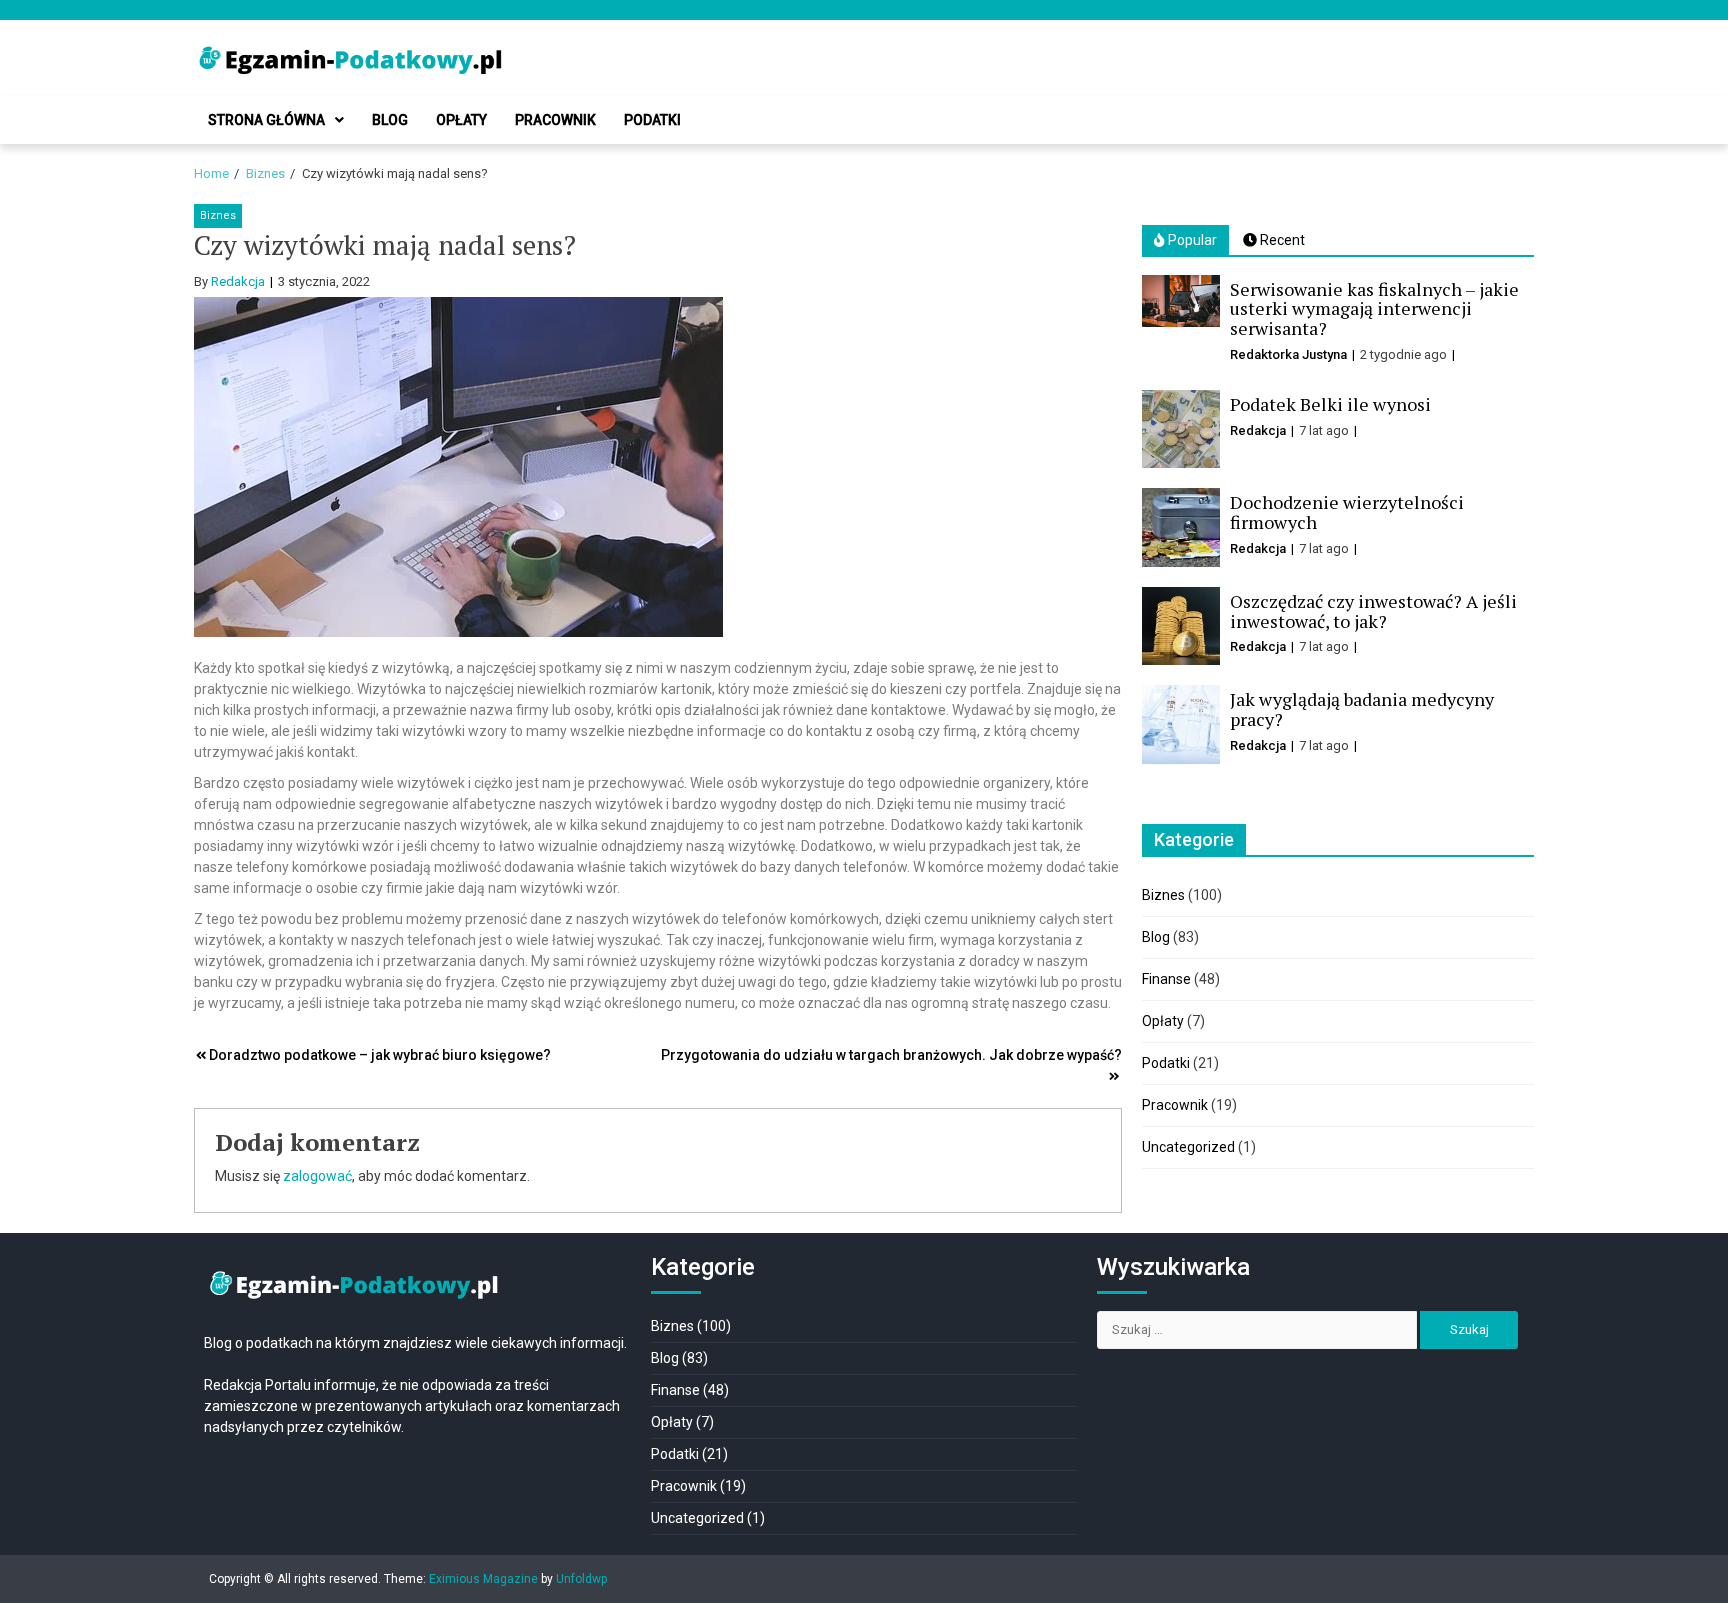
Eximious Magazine (483, 1579)
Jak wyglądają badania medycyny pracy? (1362, 709)
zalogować (317, 1176)
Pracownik (555, 120)
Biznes (218, 215)
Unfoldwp (581, 1579)
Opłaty (461, 120)
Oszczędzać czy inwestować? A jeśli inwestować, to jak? (1373, 611)
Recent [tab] (1281, 240)
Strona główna (266, 120)
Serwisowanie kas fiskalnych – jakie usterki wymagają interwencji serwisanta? (1374, 309)
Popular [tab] (1191, 240)
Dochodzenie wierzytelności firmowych (1347, 512)
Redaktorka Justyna (1288, 354)
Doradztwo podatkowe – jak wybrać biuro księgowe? (381, 1055)
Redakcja (238, 281)
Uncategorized (1188, 1147)
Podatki (652, 120)
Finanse (1166, 979)
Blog (390, 120)
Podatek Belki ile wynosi (1330, 404)
